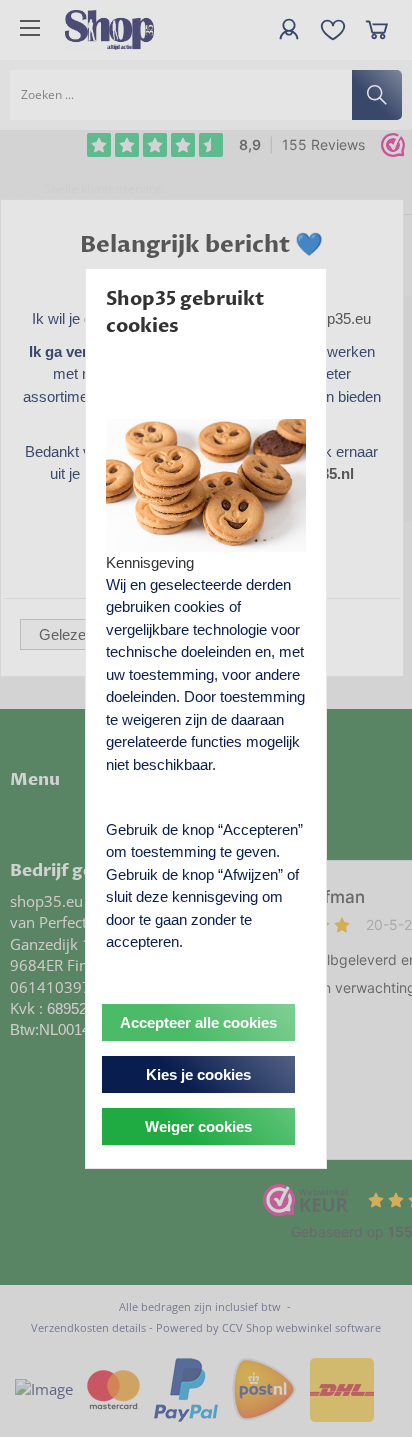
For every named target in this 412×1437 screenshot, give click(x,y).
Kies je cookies (198, 1074)
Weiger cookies (198, 1126)
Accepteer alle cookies (198, 1022)
